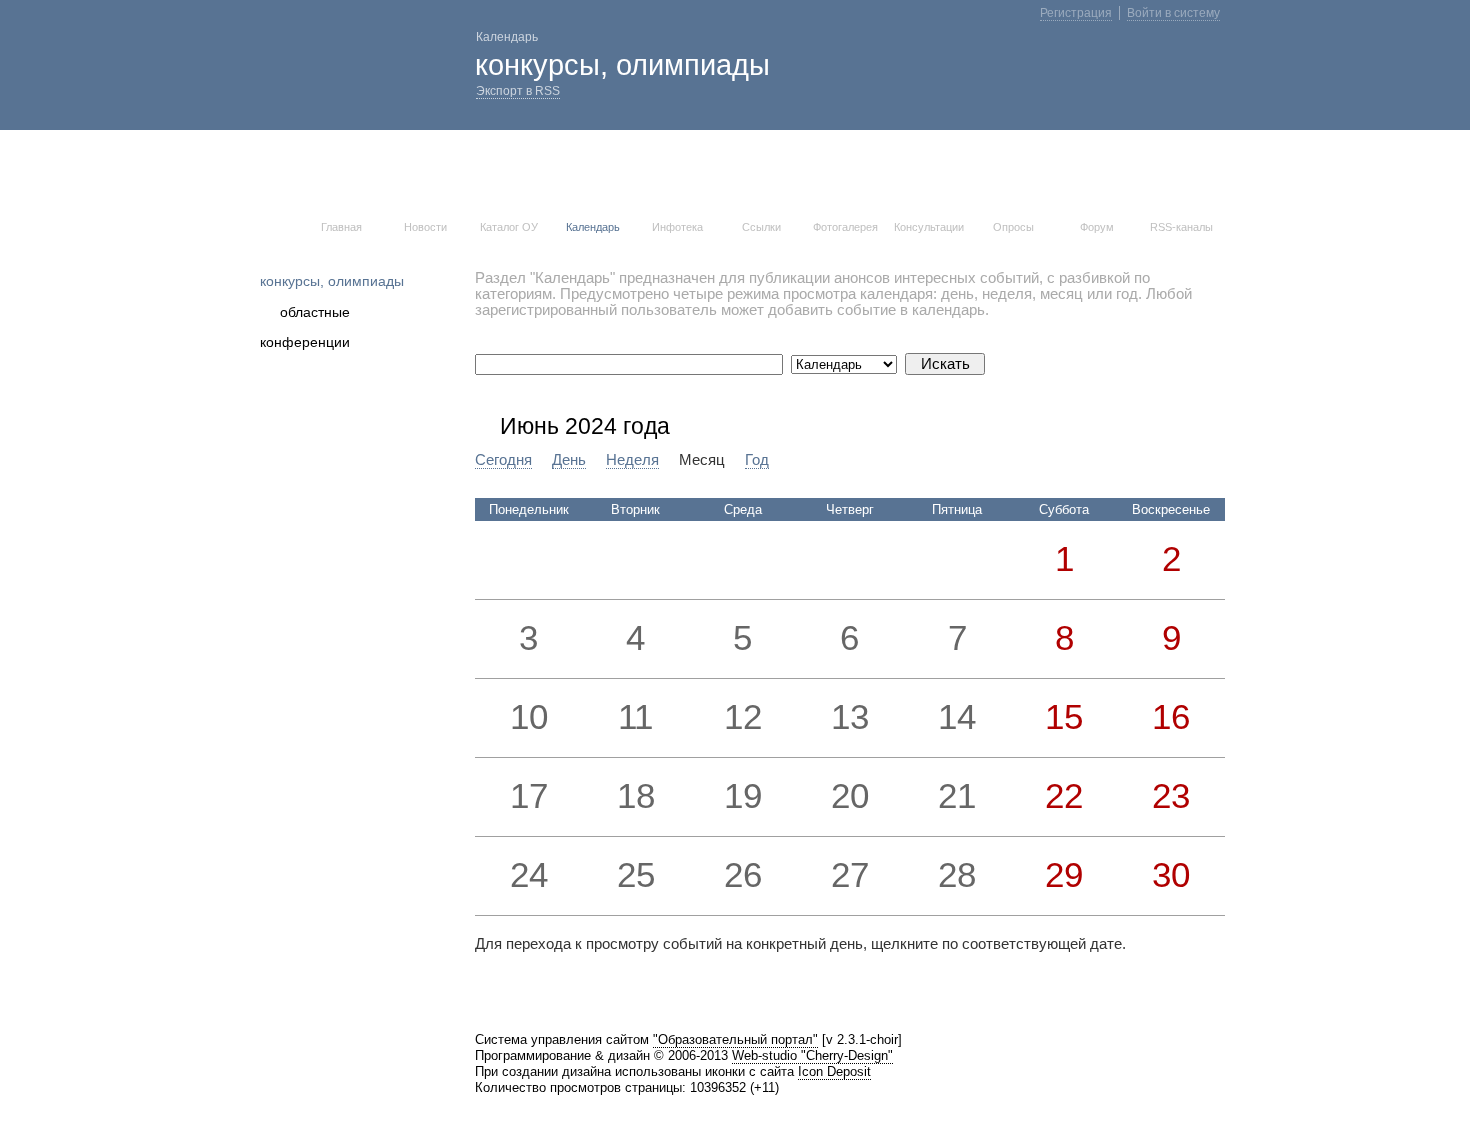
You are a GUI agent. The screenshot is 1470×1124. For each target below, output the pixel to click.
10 (529, 717)
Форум (1097, 227)
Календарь (593, 227)
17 (529, 796)
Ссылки (761, 227)
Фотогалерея (845, 227)
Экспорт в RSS (518, 91)
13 (850, 717)
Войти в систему (1173, 13)
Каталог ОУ (509, 227)
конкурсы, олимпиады (332, 281)
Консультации (929, 227)
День (569, 460)
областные (315, 312)
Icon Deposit (834, 1071)
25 (636, 875)
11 (635, 717)
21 (957, 796)
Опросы (1013, 227)
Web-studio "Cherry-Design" (812, 1055)
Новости (425, 227)
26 (743, 875)
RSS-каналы (1181, 227)
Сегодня (503, 460)
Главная (341, 227)
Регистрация (1076, 13)
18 (636, 796)
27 (850, 875)
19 (743, 796)
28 (957, 875)
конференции (305, 342)
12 (743, 717)
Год (757, 460)
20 (850, 796)
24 (529, 875)
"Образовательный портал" (735, 1039)
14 (957, 717)
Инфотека (677, 227)
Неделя (632, 460)
